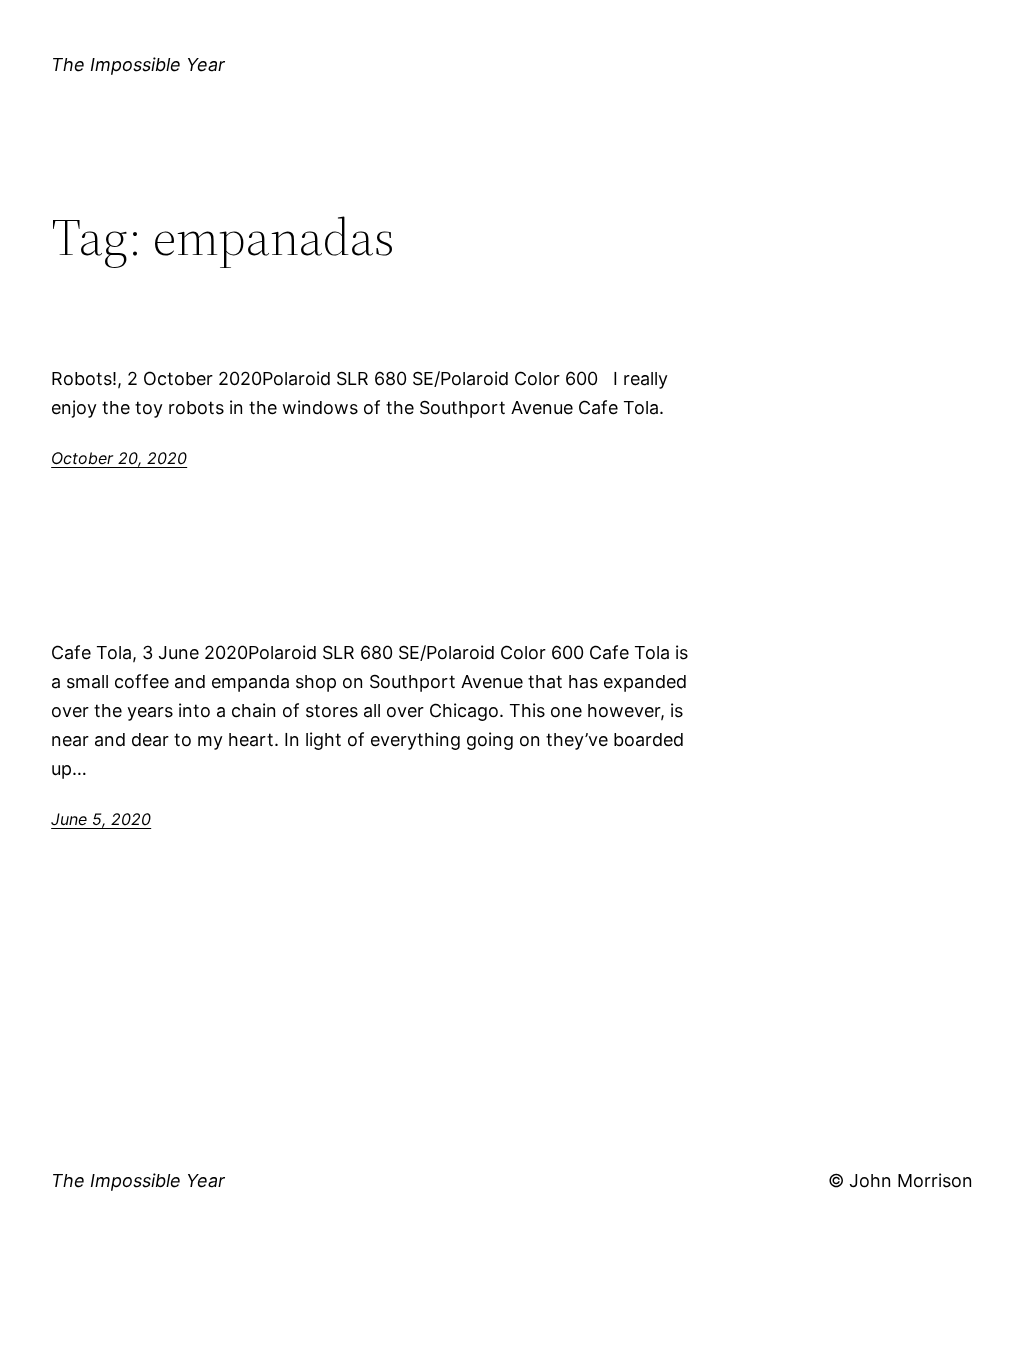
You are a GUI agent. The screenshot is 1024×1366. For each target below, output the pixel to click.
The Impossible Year (138, 64)
